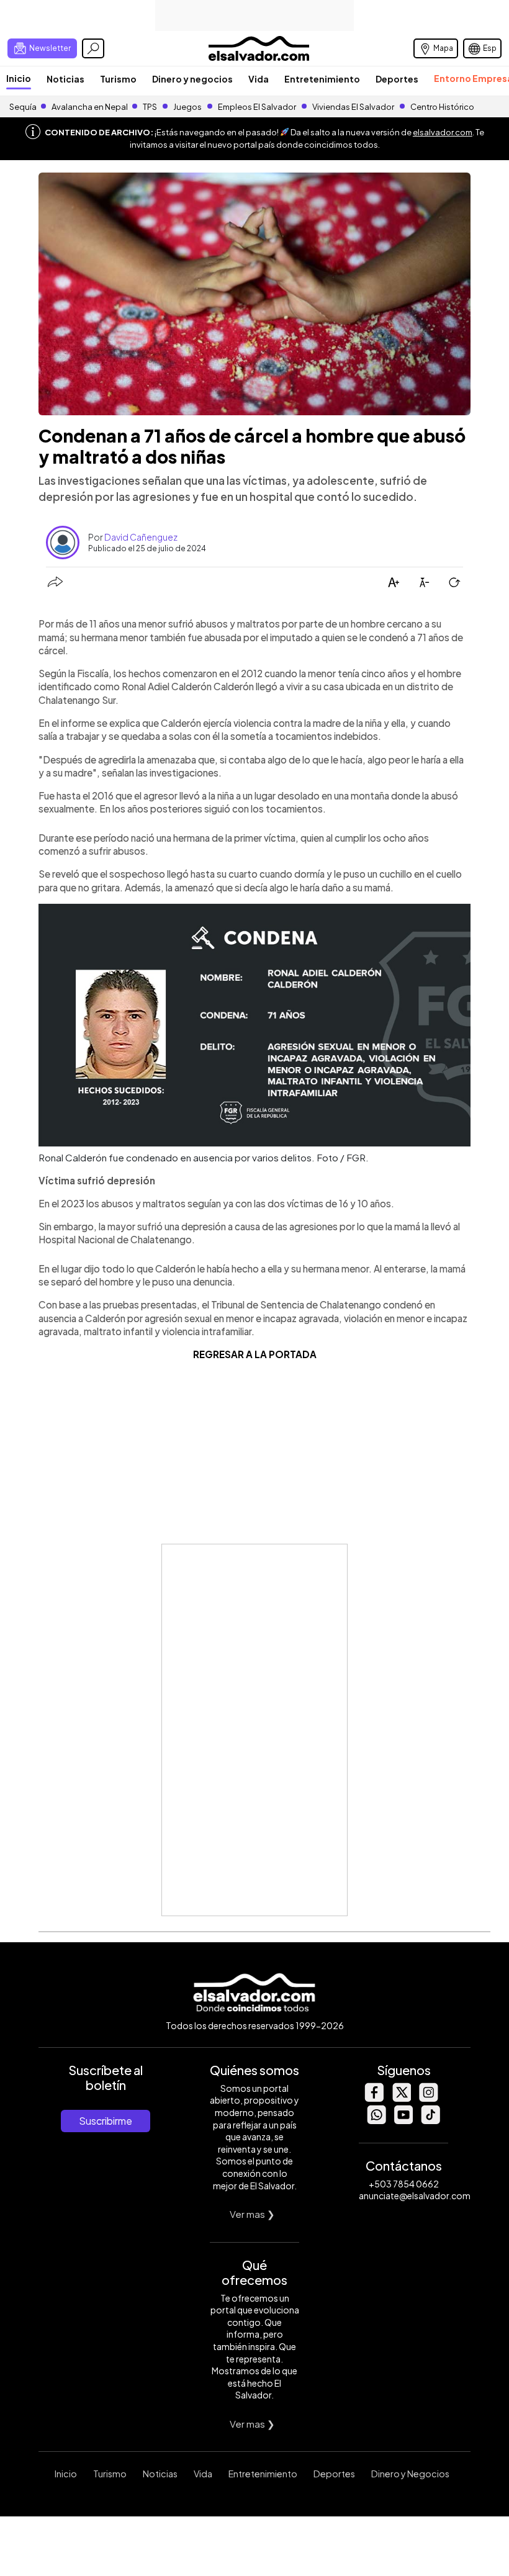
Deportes (397, 79)
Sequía (23, 107)
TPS (150, 107)
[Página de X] (401, 2098)
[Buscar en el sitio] (93, 48)
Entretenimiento (322, 79)
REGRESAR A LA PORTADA (255, 1354)
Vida (259, 79)
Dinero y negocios (192, 79)
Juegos (187, 107)
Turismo (118, 79)
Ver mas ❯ (252, 2214)
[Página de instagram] (428, 2098)
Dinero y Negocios (410, 2474)
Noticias (65, 79)
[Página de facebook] (374, 2098)
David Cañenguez (141, 537)
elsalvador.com (443, 132)
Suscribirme (106, 2121)
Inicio (19, 78)
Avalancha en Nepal (90, 107)
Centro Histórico (442, 107)
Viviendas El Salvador (353, 107)
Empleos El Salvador (257, 107)
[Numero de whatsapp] (376, 2121)
